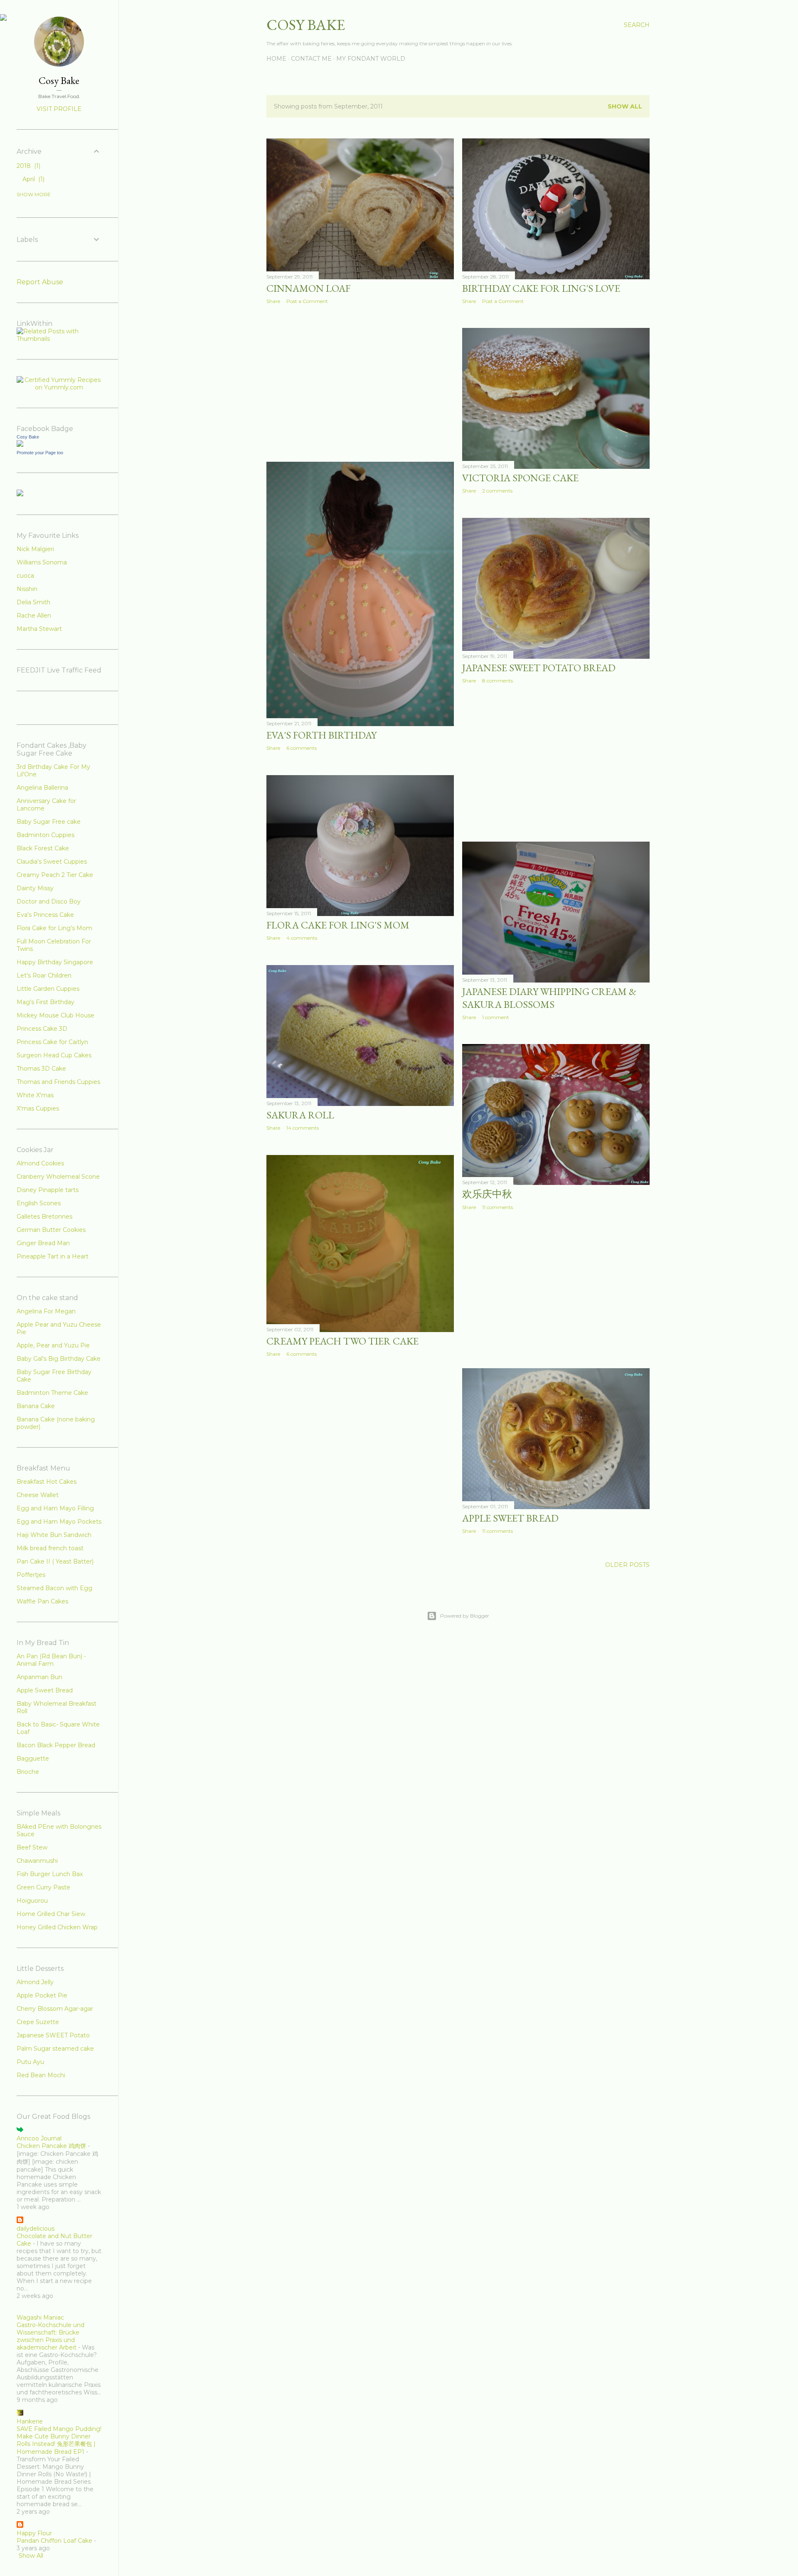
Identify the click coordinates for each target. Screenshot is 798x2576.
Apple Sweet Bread (510, 1518)
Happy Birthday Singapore (55, 962)
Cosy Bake (306, 25)
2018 (28, 166)
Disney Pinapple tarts (48, 1190)
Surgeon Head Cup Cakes (54, 1055)
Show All (31, 2556)
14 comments (303, 1128)
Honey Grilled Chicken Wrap (57, 1927)
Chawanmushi (37, 1861)
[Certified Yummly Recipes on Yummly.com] (59, 387)
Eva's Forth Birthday (321, 735)
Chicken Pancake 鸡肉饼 (51, 2146)
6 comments (302, 748)
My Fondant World (371, 59)
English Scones (39, 1203)
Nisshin (27, 589)
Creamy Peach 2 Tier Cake (55, 875)
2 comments (497, 491)
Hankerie (30, 2421)
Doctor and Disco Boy (49, 901)
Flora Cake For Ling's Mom (338, 925)
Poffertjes (31, 1575)
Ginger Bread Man (43, 1243)
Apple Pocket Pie (42, 1995)
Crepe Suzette (38, 2022)
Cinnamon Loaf (308, 288)
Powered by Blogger (465, 1616)
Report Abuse (40, 282)
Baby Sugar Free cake (49, 822)
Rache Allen (34, 616)
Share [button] (273, 301)
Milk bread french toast (50, 1548)
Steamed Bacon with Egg (54, 1588)
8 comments (498, 681)
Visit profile (59, 109)
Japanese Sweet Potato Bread (539, 668)
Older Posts (627, 1565)
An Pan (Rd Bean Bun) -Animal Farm (51, 1660)
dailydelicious (36, 2229)
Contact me (311, 59)
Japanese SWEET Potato (53, 2035)
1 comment (496, 1017)
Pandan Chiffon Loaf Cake (54, 2541)
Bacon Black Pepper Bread (56, 1745)
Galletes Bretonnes (44, 1217)
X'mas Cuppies (38, 1108)
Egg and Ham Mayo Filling (55, 1508)
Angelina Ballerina (42, 788)
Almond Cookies (40, 1163)
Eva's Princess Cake (45, 915)
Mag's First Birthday (46, 1002)
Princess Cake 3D (42, 1029)
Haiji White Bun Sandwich (54, 1535)
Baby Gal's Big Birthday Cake (59, 1359)
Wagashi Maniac (40, 2317)
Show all (625, 106)
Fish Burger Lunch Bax (50, 1874)
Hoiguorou (32, 1901)
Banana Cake (36, 1406)
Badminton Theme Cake (52, 1393)
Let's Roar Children (44, 975)
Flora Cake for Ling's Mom (54, 928)
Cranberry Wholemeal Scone (58, 1177)
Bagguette (33, 1758)
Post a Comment (307, 301)
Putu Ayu (30, 2062)
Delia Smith (33, 602)
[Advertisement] (360, 383)
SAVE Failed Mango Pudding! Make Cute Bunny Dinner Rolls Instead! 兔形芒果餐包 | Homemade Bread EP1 (59, 2440)
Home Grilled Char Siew (51, 1914)
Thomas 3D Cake (41, 1069)
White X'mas (35, 1095)
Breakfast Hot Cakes (47, 1482)
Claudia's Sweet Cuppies (52, 862)
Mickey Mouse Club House (55, 1015)
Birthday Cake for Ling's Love (541, 288)
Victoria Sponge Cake (520, 478)
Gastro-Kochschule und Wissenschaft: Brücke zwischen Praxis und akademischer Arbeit (50, 2336)
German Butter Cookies (51, 1230)
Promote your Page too (40, 453)
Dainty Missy (35, 888)
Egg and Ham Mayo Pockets (59, 1522)
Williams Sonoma (42, 562)
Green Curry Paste (43, 1887)
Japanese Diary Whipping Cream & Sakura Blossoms (549, 998)
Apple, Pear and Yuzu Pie (53, 1345)
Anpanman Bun (39, 1677)
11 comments (498, 1207)
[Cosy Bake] (20, 445)
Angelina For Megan (46, 1311)
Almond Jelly (35, 1982)
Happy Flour (34, 2533)
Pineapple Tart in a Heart (53, 1256)
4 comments (302, 938)
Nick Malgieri (35, 549)
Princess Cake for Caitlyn (52, 1042)
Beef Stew (32, 1847)
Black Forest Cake (43, 848)
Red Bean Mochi (41, 2075)
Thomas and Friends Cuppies (58, 1082)
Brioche (28, 1772)
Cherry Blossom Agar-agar (55, 2009)
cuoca (25, 576)
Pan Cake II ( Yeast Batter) (55, 1561)
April (33, 179)
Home (276, 59)
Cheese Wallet (38, 1495)
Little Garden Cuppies (48, 989)
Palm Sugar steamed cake (55, 2049)
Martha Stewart (39, 629)
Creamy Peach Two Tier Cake (342, 1341)
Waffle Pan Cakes (42, 1601)
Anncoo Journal (39, 2138)
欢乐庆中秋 (487, 1194)
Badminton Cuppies (46, 835)
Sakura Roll (300, 1115)
